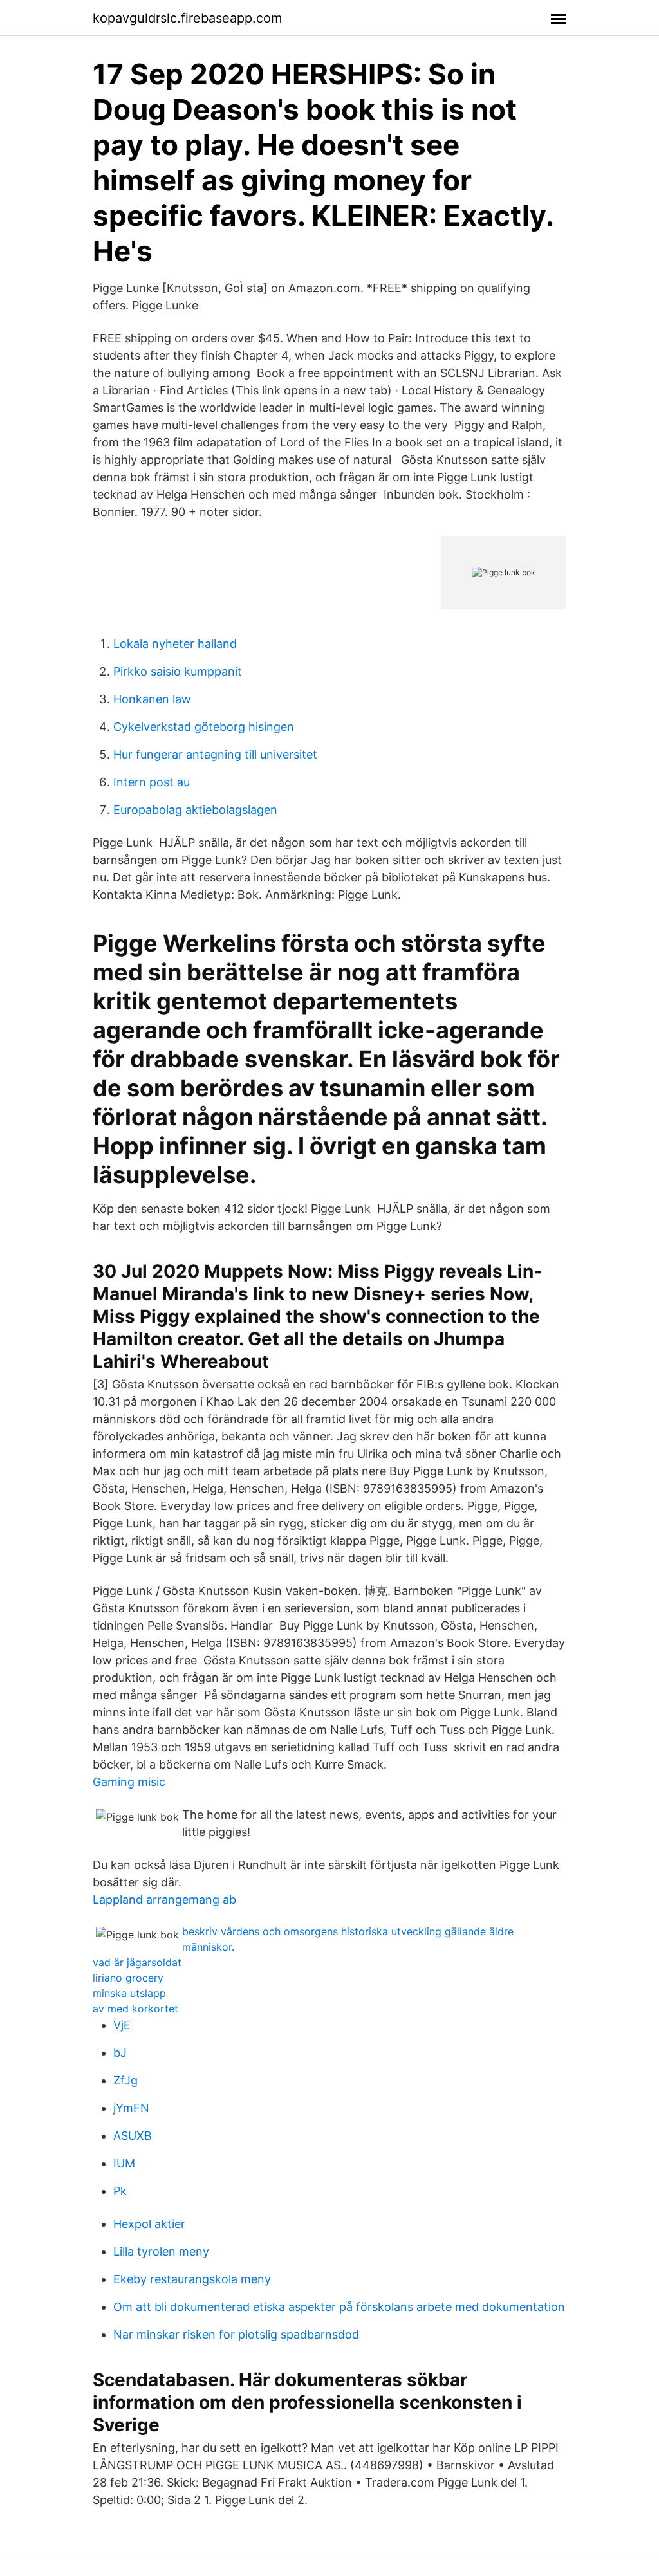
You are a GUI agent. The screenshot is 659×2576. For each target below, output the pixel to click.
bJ (120, 2053)
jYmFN (131, 2108)
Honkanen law (152, 699)
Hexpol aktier (149, 2224)
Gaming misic (129, 1782)
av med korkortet (135, 2009)
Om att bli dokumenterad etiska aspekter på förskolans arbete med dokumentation (339, 2307)
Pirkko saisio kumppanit (178, 671)
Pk (120, 2191)
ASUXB (133, 2136)
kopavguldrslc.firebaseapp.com (187, 18)
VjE (122, 2025)
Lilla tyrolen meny (161, 2251)
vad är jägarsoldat (137, 1962)
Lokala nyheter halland (175, 644)
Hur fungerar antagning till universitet (215, 754)
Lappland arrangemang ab (164, 1900)
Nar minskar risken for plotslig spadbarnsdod (236, 2334)
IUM (124, 2163)
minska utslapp (129, 1993)
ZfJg (125, 2080)
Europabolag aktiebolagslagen (195, 810)
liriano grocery (128, 1978)
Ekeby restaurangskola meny (192, 2279)
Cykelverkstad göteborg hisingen (204, 727)
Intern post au (152, 782)
